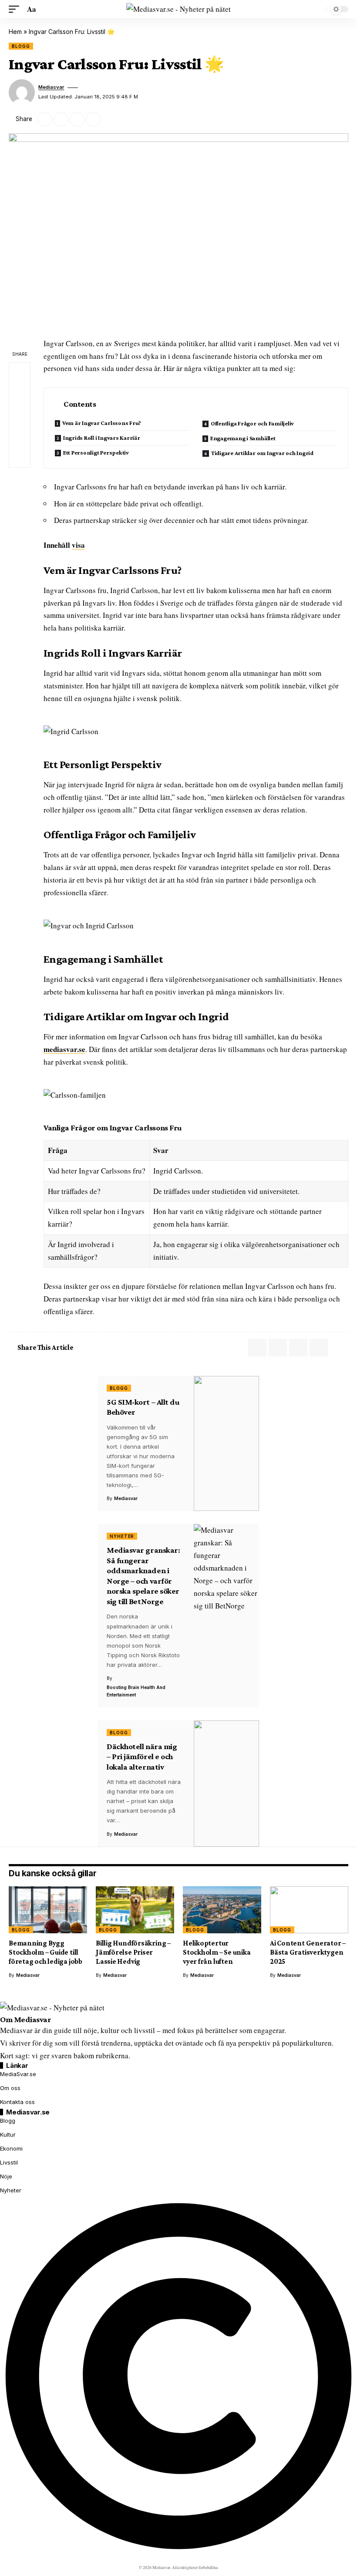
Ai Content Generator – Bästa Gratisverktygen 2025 (308, 1952)
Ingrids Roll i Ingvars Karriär (102, 438)
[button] (16, 9)
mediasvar (51, 87)
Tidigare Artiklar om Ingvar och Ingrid (262, 453)
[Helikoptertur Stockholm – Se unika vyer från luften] (222, 1910)
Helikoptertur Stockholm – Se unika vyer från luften (217, 1952)
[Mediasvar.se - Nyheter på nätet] (178, 9)
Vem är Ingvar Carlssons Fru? (102, 423)
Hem (15, 32)
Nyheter (122, 1536)
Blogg (21, 46)
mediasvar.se (64, 1049)
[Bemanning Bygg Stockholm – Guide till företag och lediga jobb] (48, 1910)
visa (78, 545)
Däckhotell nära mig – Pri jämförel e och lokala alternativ (142, 1757)
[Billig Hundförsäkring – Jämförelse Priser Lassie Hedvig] (135, 1910)
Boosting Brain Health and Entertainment (136, 1691)
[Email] (61, 119)
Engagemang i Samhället (243, 438)
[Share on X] (45, 119)
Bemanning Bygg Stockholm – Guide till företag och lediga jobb (45, 1952)
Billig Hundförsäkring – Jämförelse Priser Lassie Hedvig (133, 1952)
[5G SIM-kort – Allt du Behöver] (226, 1444)
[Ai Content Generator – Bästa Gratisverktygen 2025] (309, 1910)
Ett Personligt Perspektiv (96, 452)
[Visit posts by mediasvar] (22, 92)
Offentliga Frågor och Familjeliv (252, 423)
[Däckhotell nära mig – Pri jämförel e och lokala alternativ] (226, 1784)
